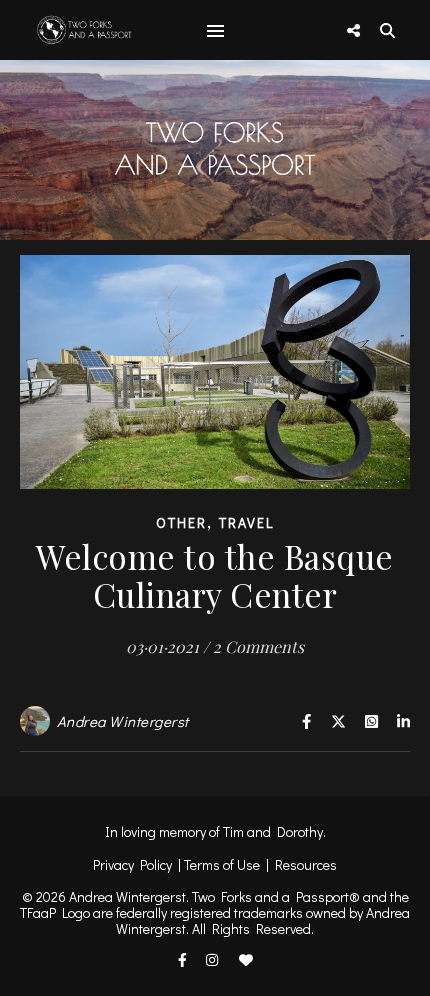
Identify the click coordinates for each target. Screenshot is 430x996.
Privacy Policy (132, 864)
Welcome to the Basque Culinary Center (215, 575)
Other (181, 522)
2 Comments (258, 646)
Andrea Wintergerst (123, 721)
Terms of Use (222, 864)
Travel (246, 522)
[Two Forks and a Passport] (70, 29)
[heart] (246, 960)
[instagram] (213, 960)
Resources (306, 864)
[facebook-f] (184, 960)
